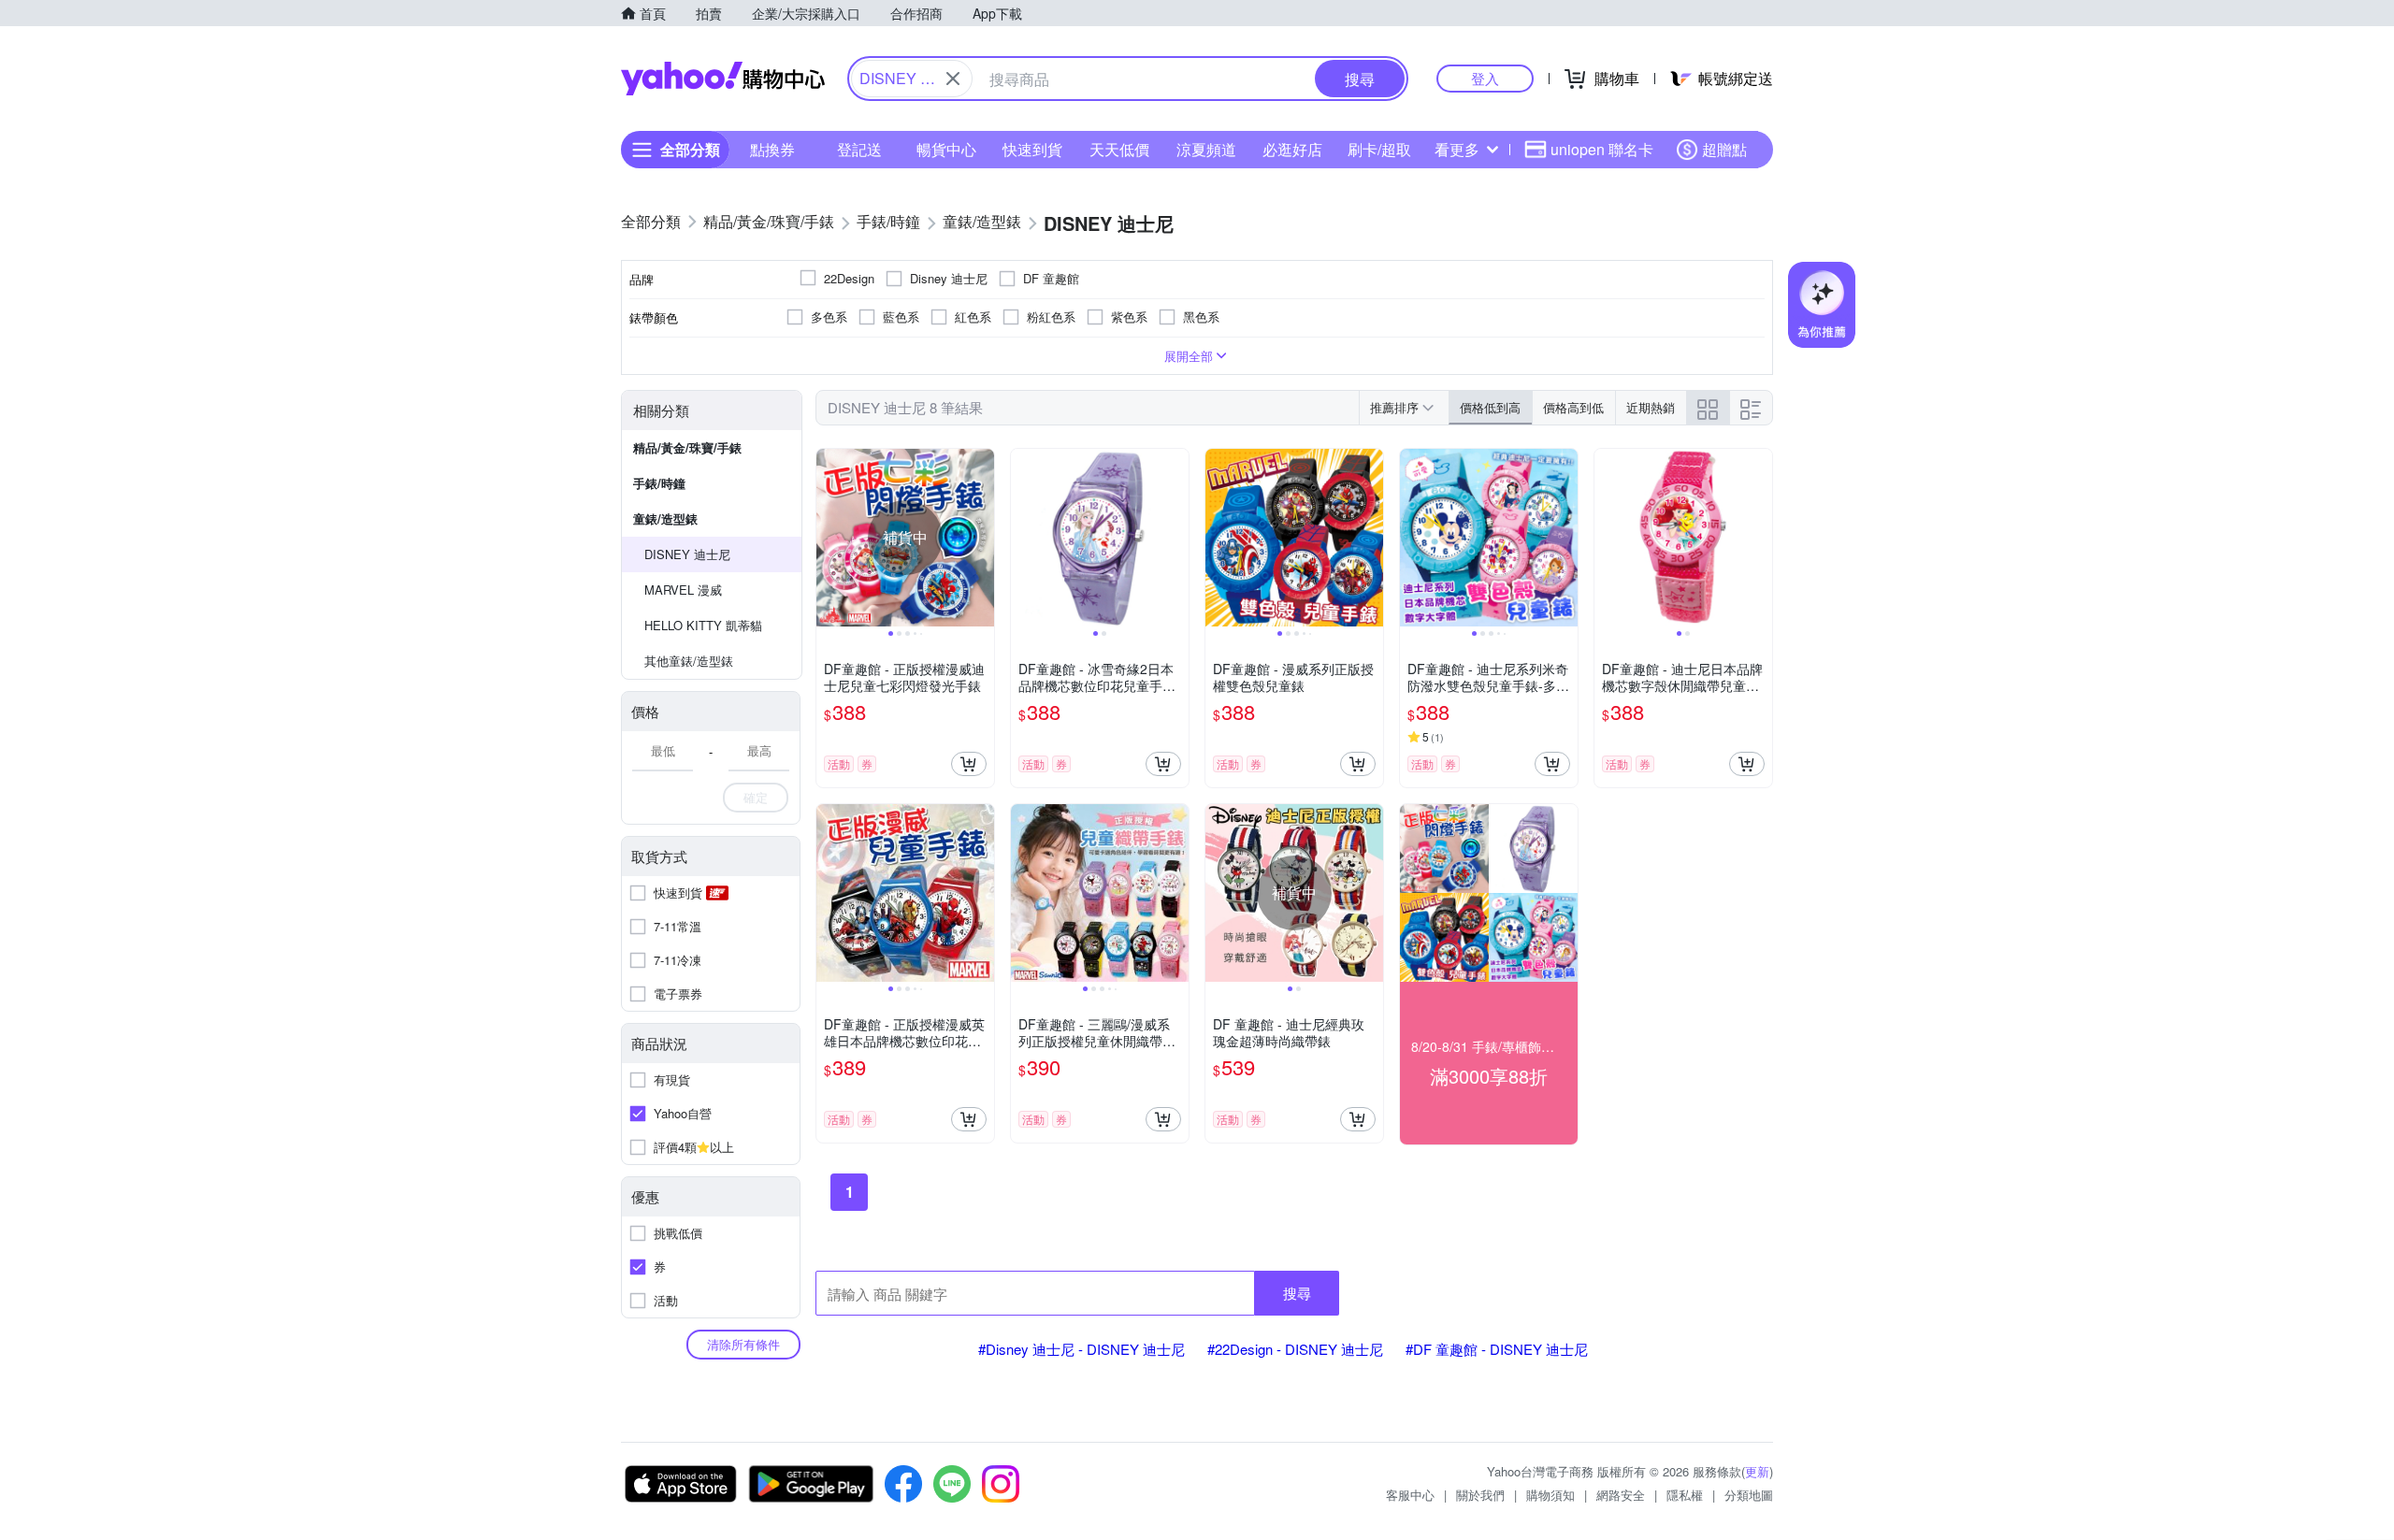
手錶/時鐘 (659, 483)
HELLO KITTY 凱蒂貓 (703, 625)
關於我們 (1480, 1495)
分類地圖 (1749, 1495)
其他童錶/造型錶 (689, 661)
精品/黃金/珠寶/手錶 (687, 447)
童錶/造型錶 (665, 518)
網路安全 (1621, 1495)
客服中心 (1410, 1495)
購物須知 (1550, 1495)
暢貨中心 (946, 149)
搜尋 (1297, 1293)
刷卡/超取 (1379, 149)
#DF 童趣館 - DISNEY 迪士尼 (1497, 1349)
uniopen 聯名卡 (1602, 149)
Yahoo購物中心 (723, 79)
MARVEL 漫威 (683, 590)
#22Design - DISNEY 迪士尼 (1295, 1349)
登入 (1485, 78)
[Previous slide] (829, 538)
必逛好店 (1292, 149)
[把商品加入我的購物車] (969, 764)
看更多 (1457, 149)
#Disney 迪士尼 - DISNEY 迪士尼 (1082, 1349)
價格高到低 (1573, 407)
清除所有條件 (743, 1344)
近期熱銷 (1651, 407)
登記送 (859, 149)
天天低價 (1119, 149)
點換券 (772, 149)
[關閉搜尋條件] (953, 79)
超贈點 (1724, 149)
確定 (756, 797)
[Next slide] (982, 538)
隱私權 (1685, 1495)
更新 (1757, 1471)
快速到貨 (1032, 149)
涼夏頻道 (1206, 149)
